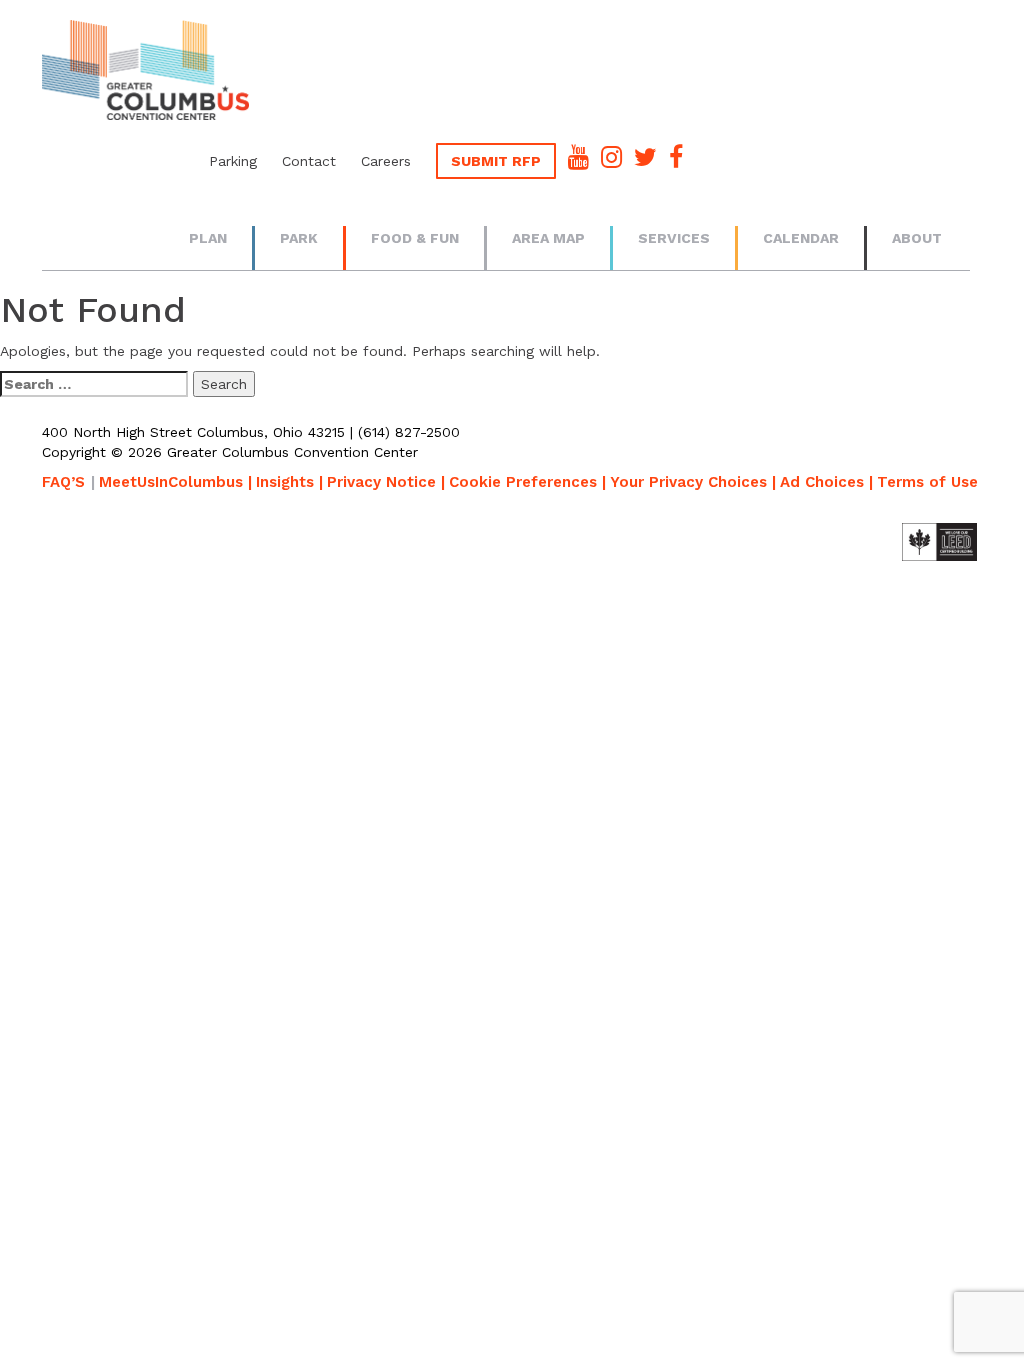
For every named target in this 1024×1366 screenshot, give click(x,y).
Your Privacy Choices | (693, 482)
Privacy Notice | (386, 482)
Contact (309, 161)
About (917, 238)
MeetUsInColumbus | (175, 482)
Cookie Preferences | (527, 482)
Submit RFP (496, 161)
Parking (233, 161)
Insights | (289, 482)
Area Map (548, 238)
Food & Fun (415, 238)
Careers (386, 161)
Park (299, 238)
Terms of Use (927, 482)
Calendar (801, 238)
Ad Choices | (826, 482)
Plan (208, 238)
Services (674, 238)
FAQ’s (63, 482)
